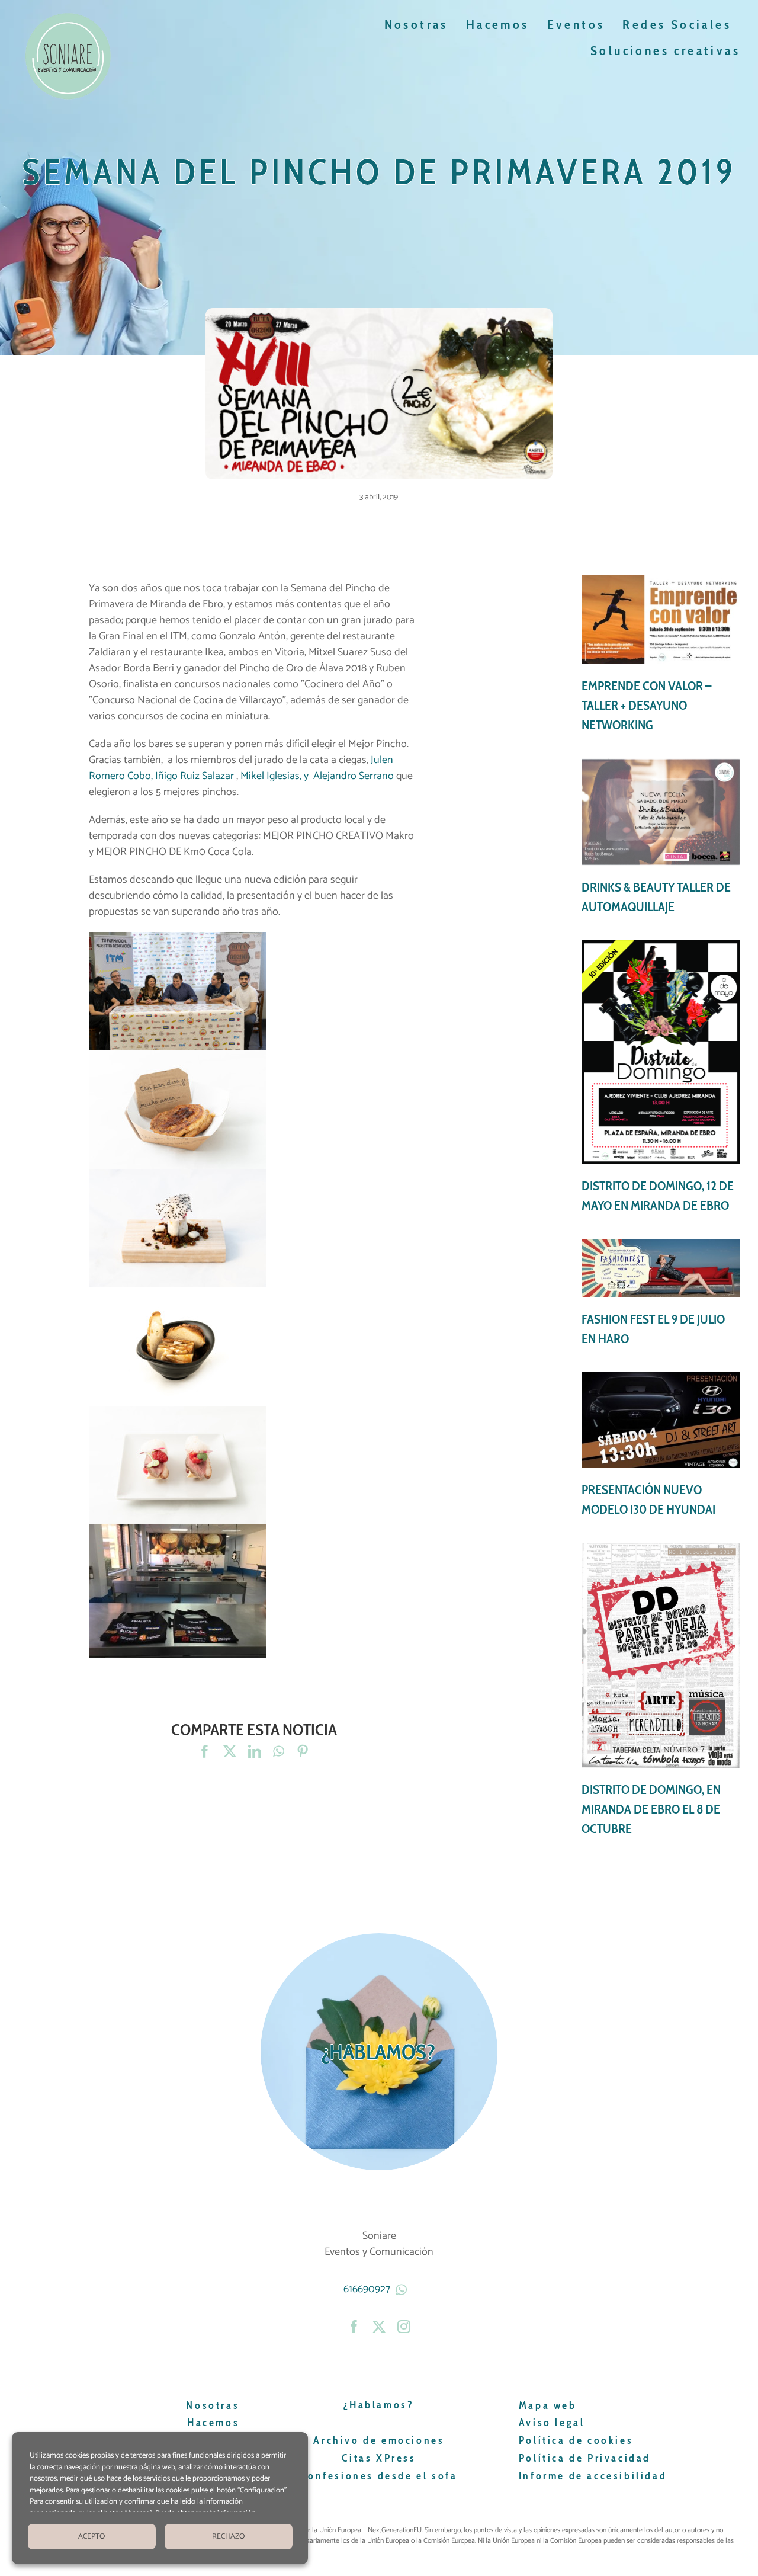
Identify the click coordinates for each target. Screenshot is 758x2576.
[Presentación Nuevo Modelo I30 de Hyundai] (661, 1446)
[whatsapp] (403, 2290)
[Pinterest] (303, 1752)
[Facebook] (205, 1752)
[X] (230, 1752)
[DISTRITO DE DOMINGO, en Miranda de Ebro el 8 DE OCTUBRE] (661, 1691)
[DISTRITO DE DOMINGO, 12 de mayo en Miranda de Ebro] (661, 1078)
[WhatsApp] (279, 1752)
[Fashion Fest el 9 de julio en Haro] (661, 1294)
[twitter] (379, 2327)
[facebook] (354, 2327)
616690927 (367, 2289)
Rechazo (228, 2537)
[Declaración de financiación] (504, 2541)
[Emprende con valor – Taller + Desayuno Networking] (661, 655)
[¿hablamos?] (379, 2052)
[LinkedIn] (255, 1752)
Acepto (91, 2537)
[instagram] (404, 2327)
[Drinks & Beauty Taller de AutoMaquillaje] (661, 837)
